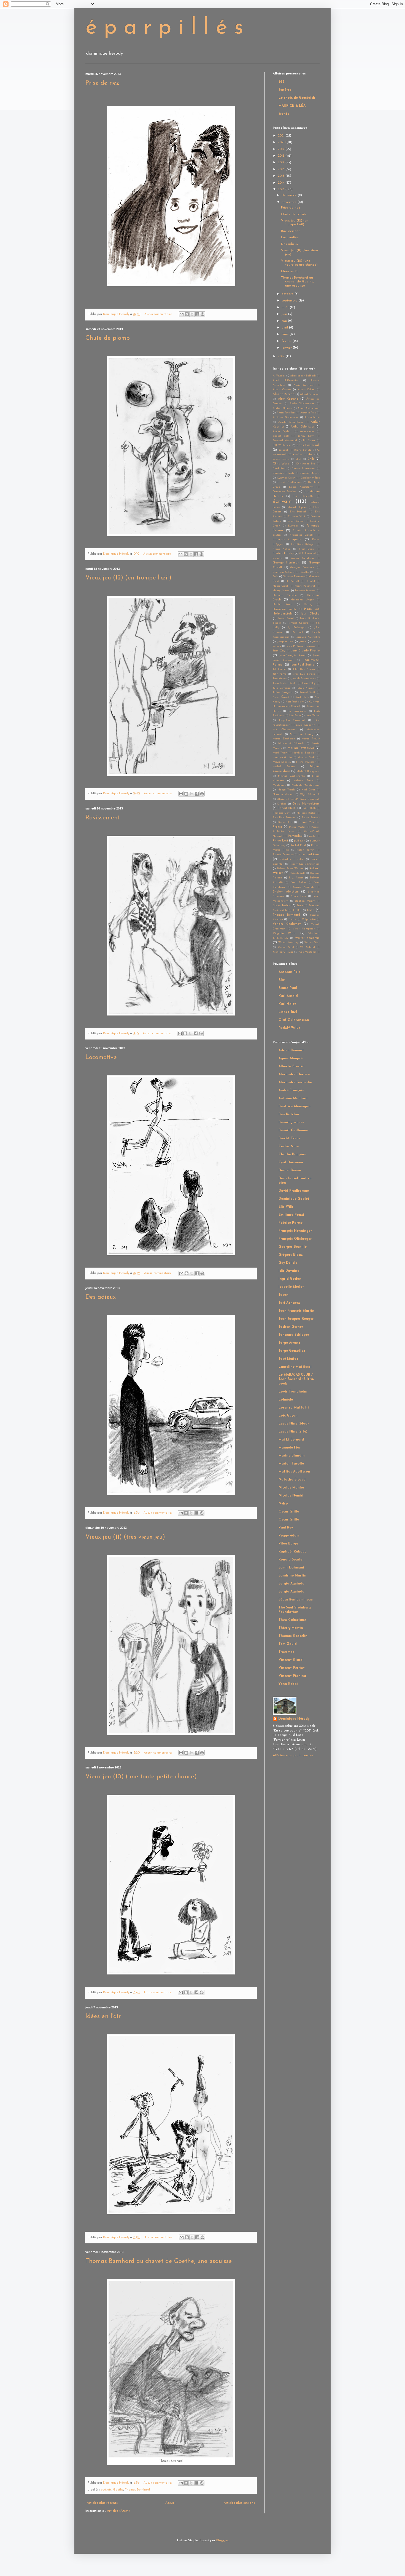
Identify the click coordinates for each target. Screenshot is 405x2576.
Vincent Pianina (292, 1676)
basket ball (281, 436)
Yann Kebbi (288, 1684)
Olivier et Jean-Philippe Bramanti (298, 799)
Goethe (118, 2490)
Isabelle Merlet (291, 1287)
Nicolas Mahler (291, 1488)
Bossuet (283, 450)
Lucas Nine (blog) (294, 1424)
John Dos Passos (304, 669)
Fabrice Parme (291, 1223)
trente (284, 114)
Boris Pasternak (308, 445)
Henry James (281, 591)
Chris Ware (281, 464)
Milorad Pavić (303, 781)
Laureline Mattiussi (295, 1367)
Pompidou (295, 836)
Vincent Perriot (292, 1668)
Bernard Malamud (285, 441)
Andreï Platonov (283, 408)
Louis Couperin (306, 725)
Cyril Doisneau (291, 1163)
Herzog (308, 604)
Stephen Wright (305, 901)
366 (282, 82)
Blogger (222, 2540)
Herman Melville (285, 595)
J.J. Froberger (297, 628)
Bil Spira (309, 441)
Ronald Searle (290, 1560)
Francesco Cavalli (302, 535)
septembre (290, 301)
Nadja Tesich (286, 790)
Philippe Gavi (282, 813)
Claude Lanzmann (303, 468)
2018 (282, 156)
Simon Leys (299, 896)
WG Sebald (307, 947)
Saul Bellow (298, 882)
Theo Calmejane (292, 1620)
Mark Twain (280, 753)
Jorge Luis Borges (304, 674)
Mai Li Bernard (291, 1440)
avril (285, 328)
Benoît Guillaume (293, 1131)
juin (285, 314)
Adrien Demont (291, 1051)
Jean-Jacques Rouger (296, 1319)
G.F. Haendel (308, 553)
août (286, 308)
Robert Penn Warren (290, 869)
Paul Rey (286, 1528)
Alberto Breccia (284, 394)
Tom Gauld (288, 1644)
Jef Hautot (280, 669)
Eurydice (293, 526)
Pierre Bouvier (311, 818)
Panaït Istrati (287, 808)
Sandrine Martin (292, 1576)
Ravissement (103, 818)
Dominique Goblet (294, 1199)
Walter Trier (312, 943)
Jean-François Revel (292, 655)
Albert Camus (282, 390)
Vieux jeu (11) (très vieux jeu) (125, 1537)
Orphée (282, 804)
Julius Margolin (283, 692)
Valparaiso (309, 919)
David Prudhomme (290, 482)
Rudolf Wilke (289, 1028)
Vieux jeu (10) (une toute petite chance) (141, 1777)
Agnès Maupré (291, 1059)
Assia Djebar (282, 431)
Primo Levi (280, 841)
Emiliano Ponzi (291, 1215)
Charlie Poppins (292, 1155)
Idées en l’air (103, 2017)
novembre (290, 202)
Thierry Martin (291, 1628)
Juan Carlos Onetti (285, 683)
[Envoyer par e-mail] (182, 314)
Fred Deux (306, 549)
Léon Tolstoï (313, 716)
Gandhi (277, 558)
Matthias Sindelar (304, 753)
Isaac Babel (286, 618)
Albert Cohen (306, 390)
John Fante (280, 674)
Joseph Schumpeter (303, 679)
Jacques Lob (285, 642)
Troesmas (286, 1652)
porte (312, 836)
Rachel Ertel (298, 845)
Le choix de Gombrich (297, 98)
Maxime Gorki (306, 757)
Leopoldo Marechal (292, 720)
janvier (287, 348)
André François (291, 1091)
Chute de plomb (108, 338)
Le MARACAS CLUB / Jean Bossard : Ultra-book (296, 1379)
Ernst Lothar (296, 521)
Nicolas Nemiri (291, 1496)
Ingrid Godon (290, 1279)
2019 (282, 149)
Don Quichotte (303, 496)
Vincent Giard (291, 1660)
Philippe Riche (306, 813)
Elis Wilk (286, 1207)
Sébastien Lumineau (296, 1600)
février (287, 341)
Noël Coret (308, 790)
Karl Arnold (288, 996)
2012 (282, 356)
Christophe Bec (306, 464)
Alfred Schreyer (310, 394)
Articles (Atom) (118, 2511)
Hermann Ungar (302, 600)
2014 (282, 183)
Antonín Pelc (308, 413)
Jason (303, 642)
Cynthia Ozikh (286, 478)
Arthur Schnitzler (303, 427)
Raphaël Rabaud (293, 1552)
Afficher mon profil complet (294, 1755)
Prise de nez (102, 83)
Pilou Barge (288, 1544)
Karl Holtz (302, 697)
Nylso (283, 1504)
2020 (282, 142)
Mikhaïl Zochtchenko (291, 776)
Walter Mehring (288, 943)
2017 (282, 162)
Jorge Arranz (289, 1343)
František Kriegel (303, 544)
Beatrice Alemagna (295, 1107)
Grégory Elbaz (291, 1255)
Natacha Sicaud (292, 1480)
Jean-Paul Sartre (302, 665)
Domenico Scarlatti (285, 492)
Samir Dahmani (291, 1568)
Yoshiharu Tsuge (283, 952)
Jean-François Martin (296, 1311)
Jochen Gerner (291, 1327)
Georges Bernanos (302, 567)
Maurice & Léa (282, 757)
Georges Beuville (293, 1247)
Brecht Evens (289, 1139)
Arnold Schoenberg (291, 422)
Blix (282, 980)
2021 (282, 136)
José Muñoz (280, 679)
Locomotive (101, 1058)
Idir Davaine (289, 1271)
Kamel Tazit (307, 692)
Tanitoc (297, 910)
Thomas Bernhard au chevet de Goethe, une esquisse (159, 2261)
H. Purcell (292, 581)
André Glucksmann (302, 404)
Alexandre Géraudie (295, 1083)
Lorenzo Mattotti (294, 1408)
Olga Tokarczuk (310, 794)
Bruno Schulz (303, 450)
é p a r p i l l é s (164, 28)
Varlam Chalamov (287, 924)
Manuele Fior (290, 1448)
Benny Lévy (306, 436)
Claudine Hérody (283, 473)
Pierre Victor (297, 827)
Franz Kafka (282, 549)
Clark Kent (280, 468)
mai (285, 321)
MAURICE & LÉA (292, 106)
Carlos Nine (289, 1147)
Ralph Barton (305, 850)
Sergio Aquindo (304, 887)
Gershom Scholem (284, 572)
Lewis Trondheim (293, 1392)
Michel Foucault (306, 762)
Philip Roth (309, 808)
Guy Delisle (288, 1263)
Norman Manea (283, 794)
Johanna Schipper (294, 1335)
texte (311, 910)
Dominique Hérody (294, 1719)
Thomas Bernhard (137, 2490)
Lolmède (286, 1400)
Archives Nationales (286, 417)
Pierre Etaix (285, 822)
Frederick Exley (283, 553)
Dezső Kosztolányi (301, 487)
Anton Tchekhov (286, 413)
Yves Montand (307, 952)
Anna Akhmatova (309, 408)
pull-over (299, 841)
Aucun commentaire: (159, 314)
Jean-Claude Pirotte (306, 651)
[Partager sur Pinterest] (202, 314)
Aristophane (312, 417)
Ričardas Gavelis (291, 859)
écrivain (106, 2490)
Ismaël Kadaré (299, 623)
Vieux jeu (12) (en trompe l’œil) (128, 578)
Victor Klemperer (304, 929)
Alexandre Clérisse (294, 1075)
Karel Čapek (281, 697)
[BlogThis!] (187, 314)
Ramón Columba (283, 855)
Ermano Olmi (296, 516)
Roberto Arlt (297, 873)
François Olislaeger (295, 1239)
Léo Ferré (295, 716)
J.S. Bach (298, 632)
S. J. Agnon (296, 878)
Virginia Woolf (285, 933)
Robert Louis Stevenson (305, 864)
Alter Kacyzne (288, 399)
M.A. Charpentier (285, 730)
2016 (282, 169)
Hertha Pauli (283, 604)
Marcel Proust (311, 739)
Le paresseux (297, 711)
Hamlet (310, 581)
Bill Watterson (282, 445)
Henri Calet (280, 586)
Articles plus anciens (239, 2503)
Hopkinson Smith (284, 609)
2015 (282, 176)
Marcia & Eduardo (291, 743)
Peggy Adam (289, 1536)
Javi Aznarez (289, 1303)
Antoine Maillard (293, 1099)
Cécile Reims (281, 459)
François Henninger (295, 1231)
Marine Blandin (292, 1456)
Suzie (300, 906)
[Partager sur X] (192, 314)
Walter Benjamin (307, 938)
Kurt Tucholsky (295, 702)
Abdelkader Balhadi (303, 376)
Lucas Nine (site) (293, 1432)
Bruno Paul (288, 988)
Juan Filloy (309, 683)
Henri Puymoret (305, 586)
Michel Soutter (284, 767)
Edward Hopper (297, 507)
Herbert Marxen (305, 591)
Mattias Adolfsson (294, 1472)
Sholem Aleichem (286, 892)
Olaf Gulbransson (294, 1020)
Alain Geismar (304, 385)
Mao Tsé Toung (302, 734)
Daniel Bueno (290, 1171)
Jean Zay (279, 651)
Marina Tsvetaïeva (301, 748)
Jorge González (292, 1351)
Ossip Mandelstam (306, 804)
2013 (282, 189)
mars (286, 334)
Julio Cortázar (281, 688)
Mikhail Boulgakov (308, 771)
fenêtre (285, 90)
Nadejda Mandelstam (306, 785)
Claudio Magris (310, 473)
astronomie (307, 431)
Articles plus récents (102, 2503)
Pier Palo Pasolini (284, 818)
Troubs (292, 919)
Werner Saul (286, 947)
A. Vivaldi (279, 376)
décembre (290, 195)
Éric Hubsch (298, 512)
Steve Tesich (281, 906)
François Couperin (287, 540)
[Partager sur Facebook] (197, 314)
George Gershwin (302, 558)
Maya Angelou (282, 762)
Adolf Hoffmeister (286, 380)
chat (299, 459)
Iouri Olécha (310, 614)
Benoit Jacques (291, 1123)
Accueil (171, 2503)
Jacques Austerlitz (308, 637)
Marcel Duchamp (284, 739)
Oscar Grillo (289, 1512)
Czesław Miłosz (310, 478)
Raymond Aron (309, 855)
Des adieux (101, 1297)
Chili (311, 459)
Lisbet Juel (288, 1012)
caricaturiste (303, 455)
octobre (288, 294)
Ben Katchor (289, 1115)
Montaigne (279, 785)
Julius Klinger (306, 688)
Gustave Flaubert (294, 577)
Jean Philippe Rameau (301, 646)
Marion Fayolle (291, 1464)
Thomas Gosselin (293, 1636)
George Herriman (286, 563)
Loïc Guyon (288, 1416)
